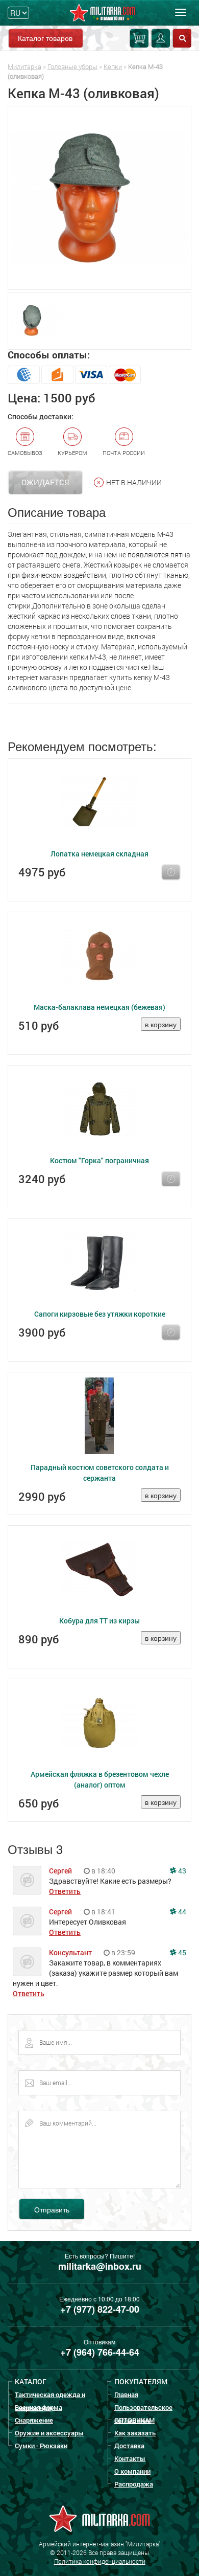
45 (181, 1952)
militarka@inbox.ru (100, 2266)
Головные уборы (72, 66)
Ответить (65, 1891)
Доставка (129, 2446)
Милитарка (24, 66)
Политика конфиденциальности (100, 2561)
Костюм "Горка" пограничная (99, 1160)
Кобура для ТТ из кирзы (99, 1621)
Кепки (113, 66)
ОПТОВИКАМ (134, 2420)
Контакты (130, 2458)
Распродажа (134, 2484)
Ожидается (45, 482)
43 (181, 1871)
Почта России (124, 453)
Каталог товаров (45, 38)
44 (181, 1912)
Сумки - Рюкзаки (41, 2446)
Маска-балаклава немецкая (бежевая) (99, 1007)
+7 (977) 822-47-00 (100, 2309)
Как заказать (135, 2433)
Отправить (52, 2209)
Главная (126, 2394)
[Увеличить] (99, 198)
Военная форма (39, 2407)
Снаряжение (34, 2420)
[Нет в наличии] (171, 872)
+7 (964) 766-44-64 (100, 2352)
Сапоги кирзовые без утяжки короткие (100, 1314)
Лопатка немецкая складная (99, 854)
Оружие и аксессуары (49, 2433)
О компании (132, 2471)
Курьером (72, 453)
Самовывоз (25, 453)
